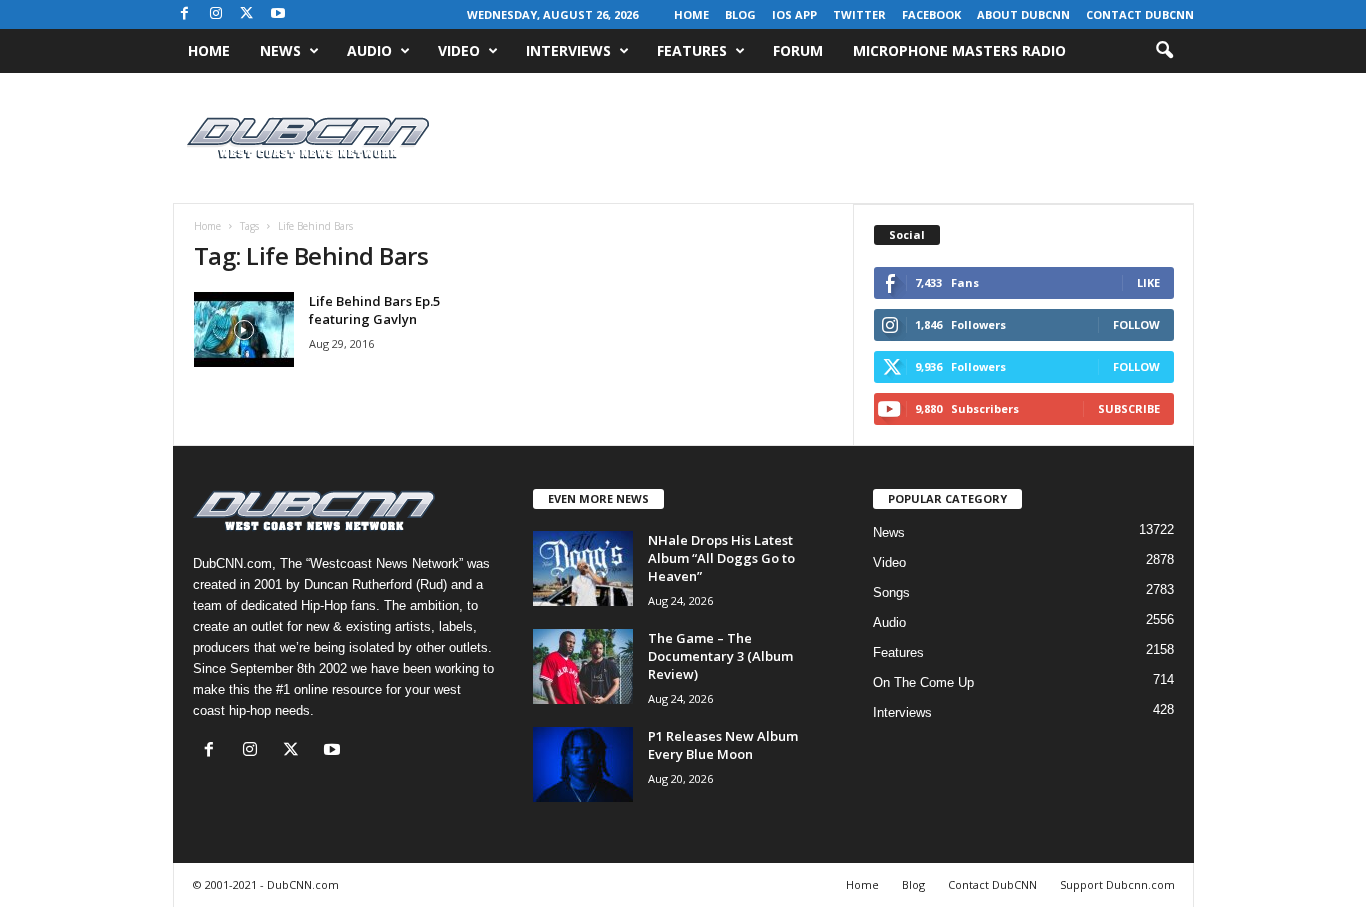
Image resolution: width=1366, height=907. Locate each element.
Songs (891, 592)
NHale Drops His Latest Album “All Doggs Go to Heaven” (721, 558)
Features (692, 50)
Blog (740, 14)
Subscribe (1129, 408)
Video (459, 50)
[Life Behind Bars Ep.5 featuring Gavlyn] (244, 329)
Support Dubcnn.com (1117, 884)
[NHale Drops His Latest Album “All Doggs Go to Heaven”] (583, 568)
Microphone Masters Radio (959, 50)
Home (691, 14)
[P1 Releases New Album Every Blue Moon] (583, 764)
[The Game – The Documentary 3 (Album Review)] (583, 666)
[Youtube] (278, 14)
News (280, 50)
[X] (247, 14)
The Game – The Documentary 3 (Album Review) (720, 656)
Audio (369, 50)
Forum (798, 50)
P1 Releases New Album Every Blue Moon (723, 745)
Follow (1136, 324)
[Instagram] (216, 14)
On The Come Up (923, 682)
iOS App (794, 14)
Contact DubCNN (1140, 14)
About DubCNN (1023, 14)
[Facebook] (185, 14)
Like (1148, 282)
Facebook (931, 14)
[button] (1164, 51)
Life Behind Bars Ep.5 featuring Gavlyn (374, 310)
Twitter (859, 14)
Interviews (568, 50)
